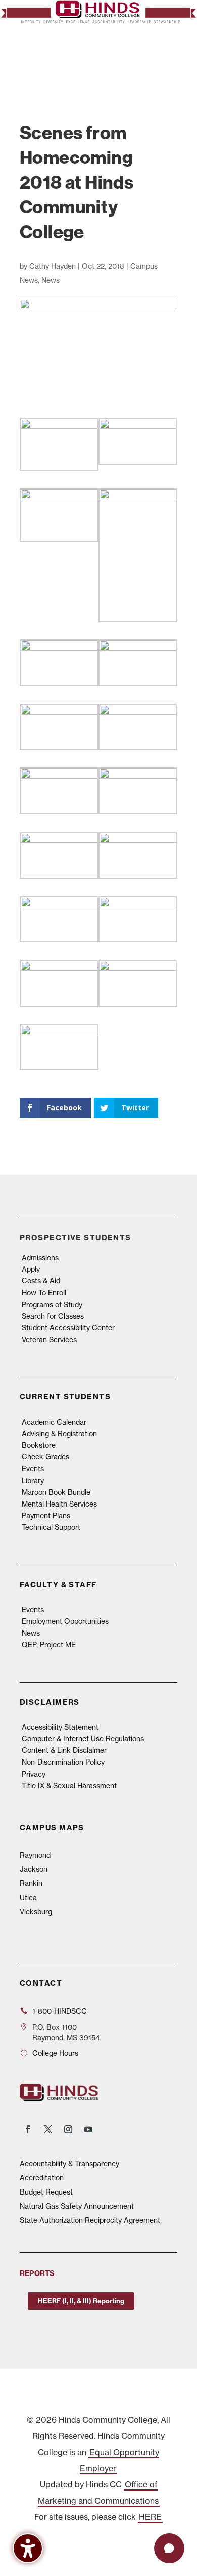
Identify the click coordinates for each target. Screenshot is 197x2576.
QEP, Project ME (49, 1644)
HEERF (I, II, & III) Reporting (81, 2301)
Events (33, 1468)
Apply (31, 1269)
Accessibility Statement (60, 1727)
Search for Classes (53, 1316)
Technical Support (51, 1527)
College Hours (55, 2053)
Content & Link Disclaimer (64, 1750)
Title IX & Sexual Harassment (69, 1786)
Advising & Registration (59, 1433)
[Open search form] (145, 58)
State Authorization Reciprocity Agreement (90, 2220)
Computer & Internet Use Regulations (83, 1738)
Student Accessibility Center (68, 1328)
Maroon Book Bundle (56, 1492)
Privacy (34, 1774)
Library (33, 1480)
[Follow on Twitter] (48, 2129)
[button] (166, 58)
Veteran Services (49, 1339)
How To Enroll (44, 1292)
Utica (28, 1897)
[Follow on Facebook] (28, 2129)
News (51, 280)
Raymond (35, 1855)
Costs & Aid (41, 1281)
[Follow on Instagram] (68, 2129)
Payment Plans (46, 1515)
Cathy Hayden (53, 266)
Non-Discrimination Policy (63, 1762)
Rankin (31, 1883)
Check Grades (45, 1457)
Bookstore (39, 1445)
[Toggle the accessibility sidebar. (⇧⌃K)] (28, 2548)
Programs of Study (52, 1304)
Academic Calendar (54, 1422)
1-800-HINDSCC (60, 2011)
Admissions (40, 1257)
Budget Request (46, 2192)
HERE (150, 2517)
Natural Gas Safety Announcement (77, 2206)
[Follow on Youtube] (88, 2129)
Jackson (34, 1869)
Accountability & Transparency (69, 2163)
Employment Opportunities (65, 1621)
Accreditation (42, 2178)
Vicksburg (36, 1912)
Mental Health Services (59, 1504)
